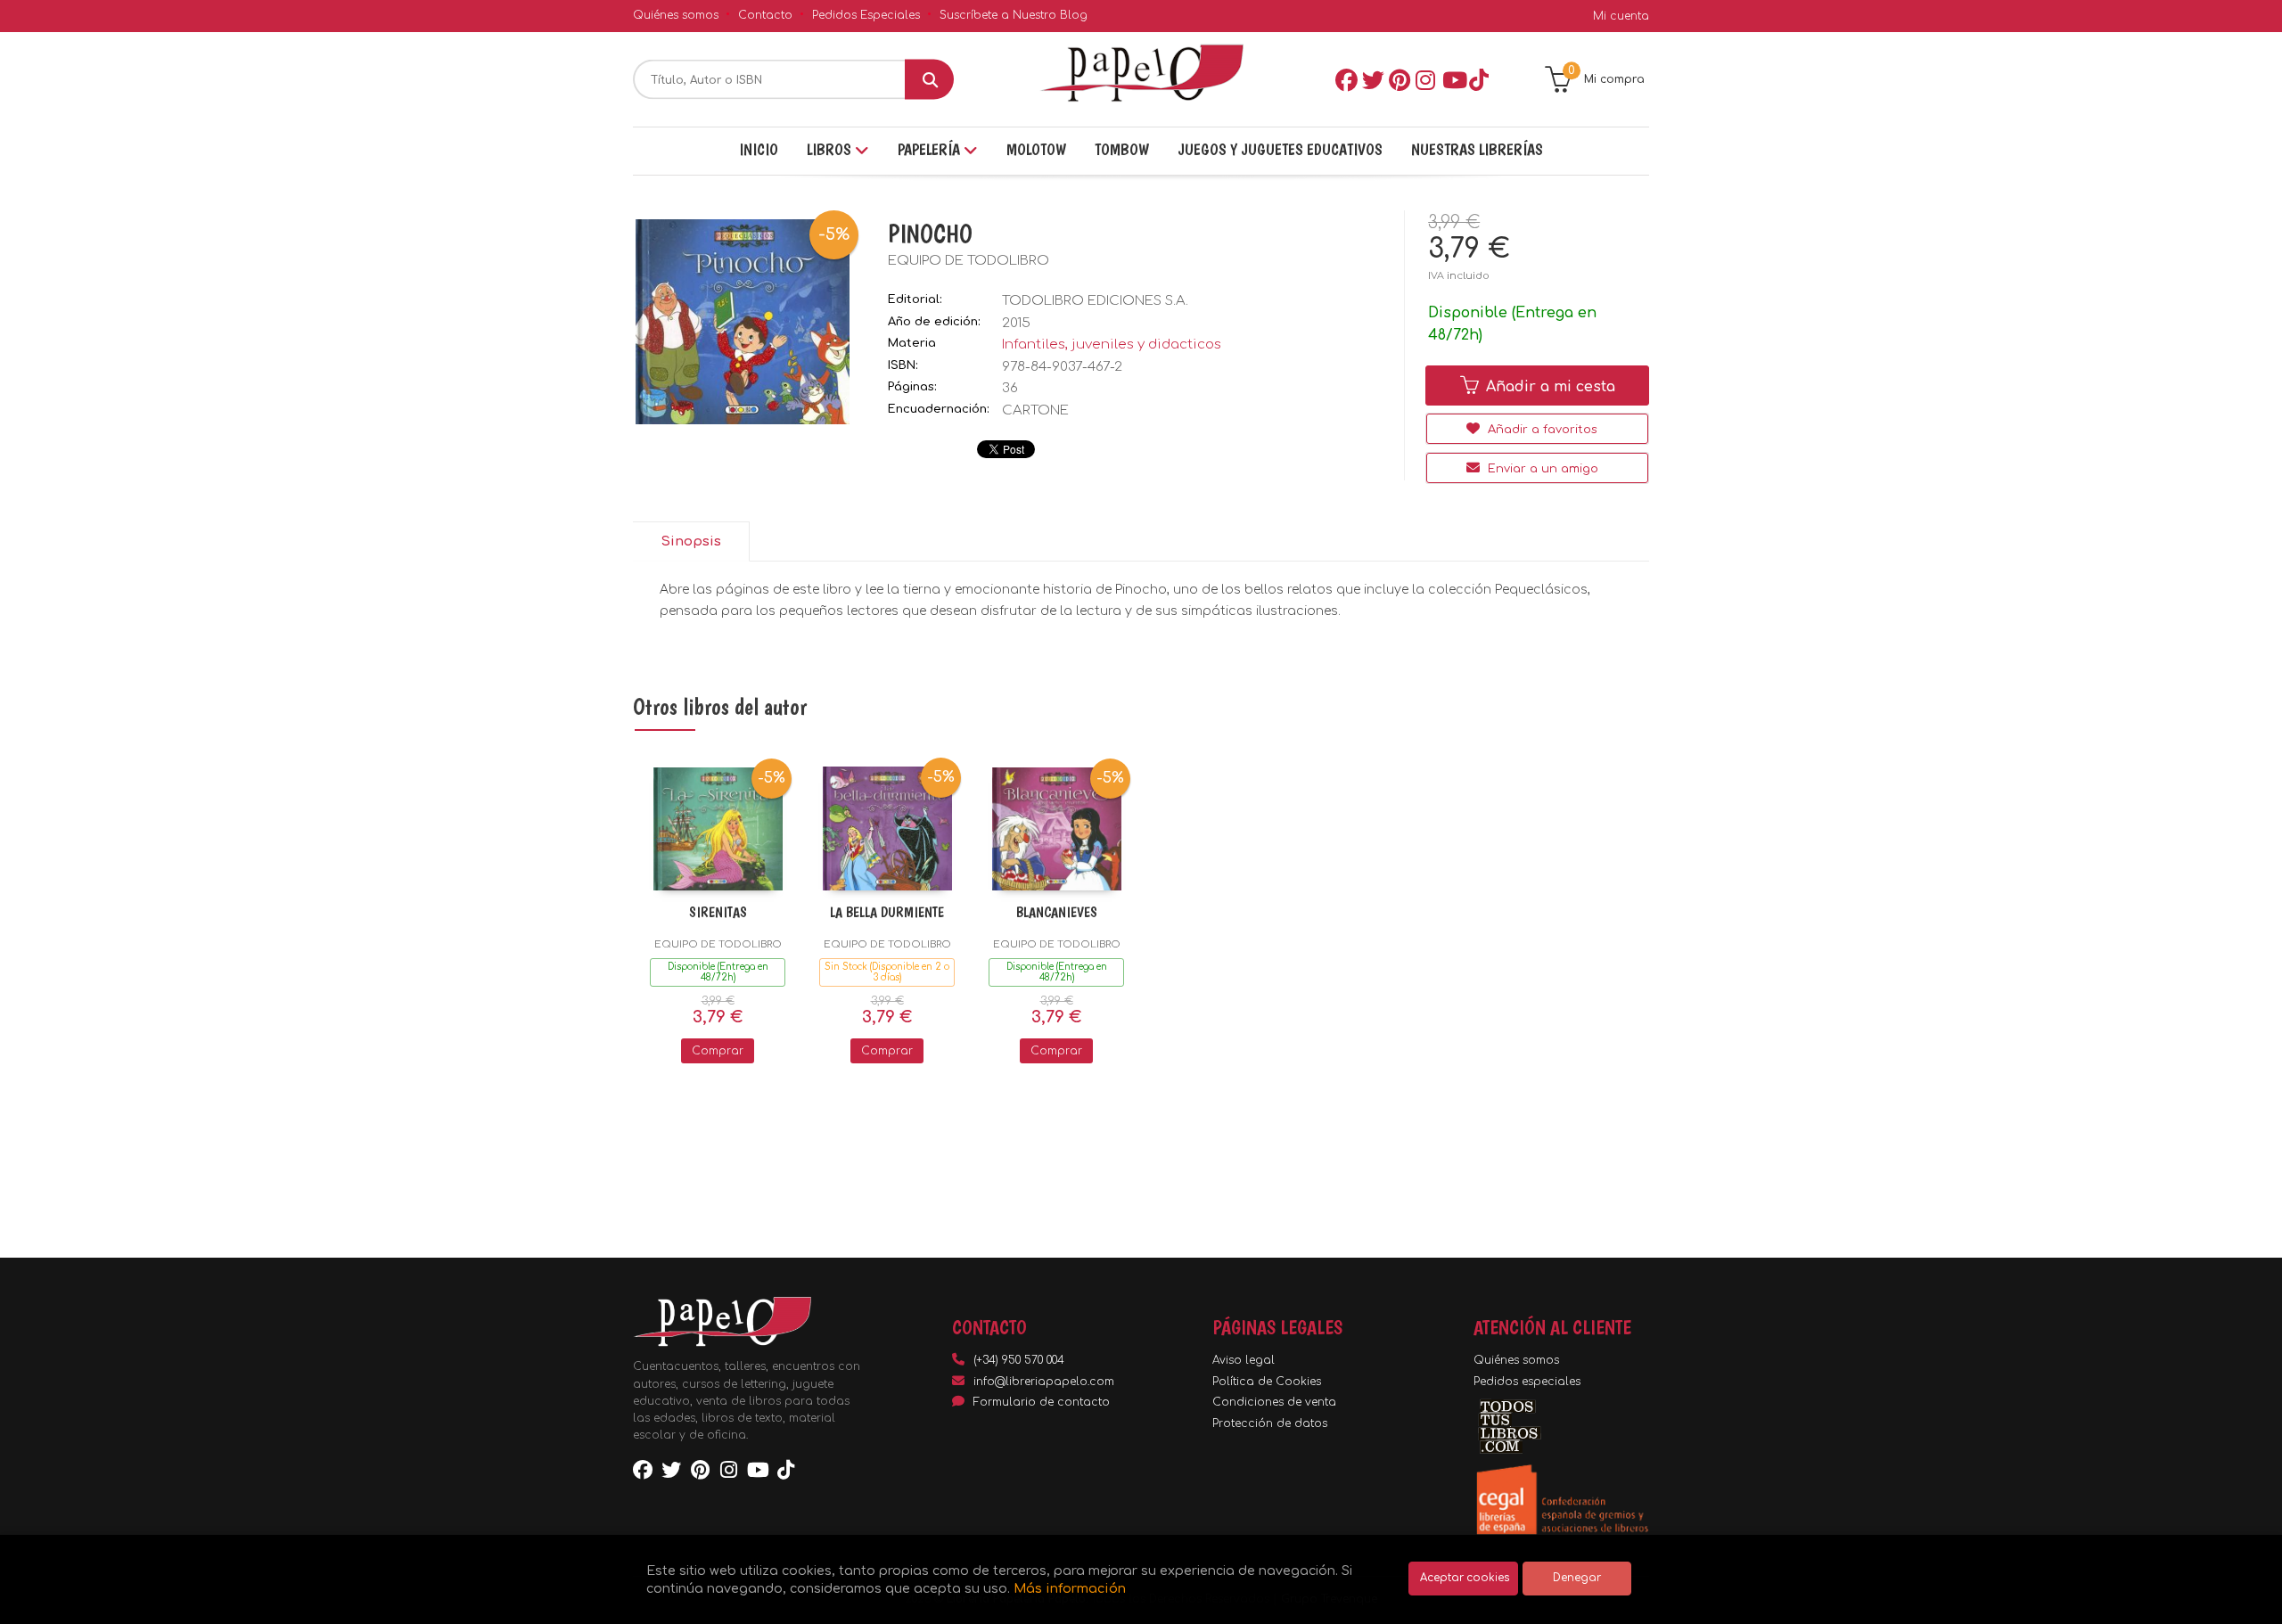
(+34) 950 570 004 (1019, 1360)
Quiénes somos (676, 15)
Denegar (1577, 1578)
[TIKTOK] (1479, 79)
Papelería (931, 149)
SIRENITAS (718, 912)
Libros (831, 149)
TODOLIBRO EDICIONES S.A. (1095, 301)
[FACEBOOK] (1345, 79)
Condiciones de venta (1274, 1402)
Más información (1070, 1588)
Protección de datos (1270, 1423)
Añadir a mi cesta (1548, 387)
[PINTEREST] (1399, 79)
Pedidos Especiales (866, 15)
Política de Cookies (1267, 1382)
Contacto (765, 15)
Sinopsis (691, 541)
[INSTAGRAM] (1425, 79)
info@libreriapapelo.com (1044, 1382)
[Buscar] (929, 80)
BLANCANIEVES (1057, 912)
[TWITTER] (1372, 79)
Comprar (718, 1051)
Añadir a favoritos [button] (1541, 430)
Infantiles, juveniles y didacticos (1112, 344)
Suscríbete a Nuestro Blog (1014, 15)
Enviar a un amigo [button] (1541, 469)
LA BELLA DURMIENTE (887, 912)
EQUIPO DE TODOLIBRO (969, 261)
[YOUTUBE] (1452, 79)
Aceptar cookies (1465, 1578)
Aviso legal (1244, 1360)
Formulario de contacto (1042, 1402)
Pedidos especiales (1527, 1382)
